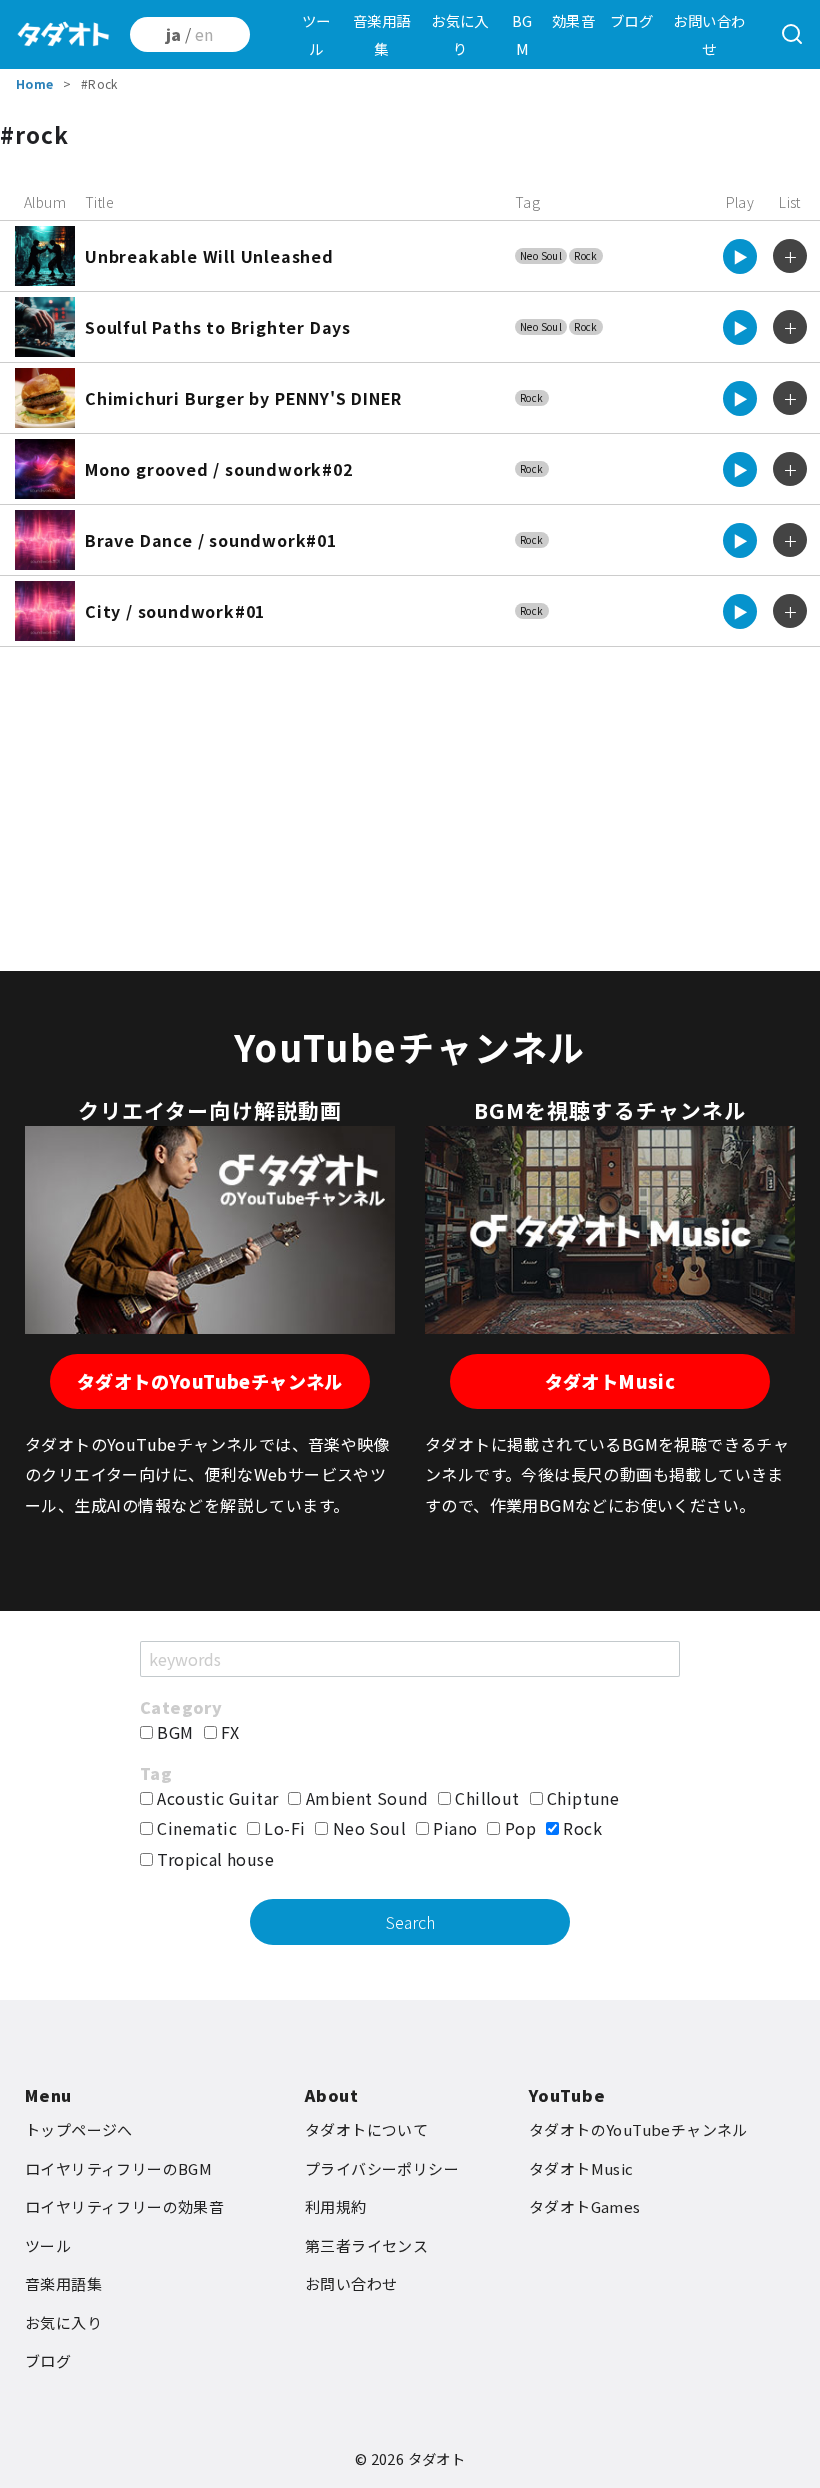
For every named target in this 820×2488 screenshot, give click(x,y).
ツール (316, 34)
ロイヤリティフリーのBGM (118, 2168)
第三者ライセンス (366, 2245)
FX (228, 1732)
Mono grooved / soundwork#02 (219, 469)
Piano (453, 1828)
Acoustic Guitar (215, 1798)
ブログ (631, 20)
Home (35, 83)
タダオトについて (366, 2129)
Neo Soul (541, 255)
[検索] (792, 35)
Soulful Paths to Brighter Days (218, 327)
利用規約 (336, 2206)
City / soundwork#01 (175, 611)
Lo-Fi (282, 1828)
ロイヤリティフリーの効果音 (124, 2206)
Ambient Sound (364, 1798)
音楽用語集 (382, 34)
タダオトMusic (610, 1381)
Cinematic (195, 1828)
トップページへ (79, 2129)
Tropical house (213, 1859)
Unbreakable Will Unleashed (209, 256)
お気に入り (460, 34)
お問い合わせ (709, 34)
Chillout (485, 1798)
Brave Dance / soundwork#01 (211, 540)
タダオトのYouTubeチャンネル (210, 1381)
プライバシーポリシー (382, 2168)
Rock (586, 255)
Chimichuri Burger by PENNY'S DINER (243, 398)
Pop (518, 1828)
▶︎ (740, 256)
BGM (522, 34)
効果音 (573, 20)
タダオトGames (585, 2206)
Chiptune (581, 1798)
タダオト (437, 2458)
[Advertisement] (410, 807)
